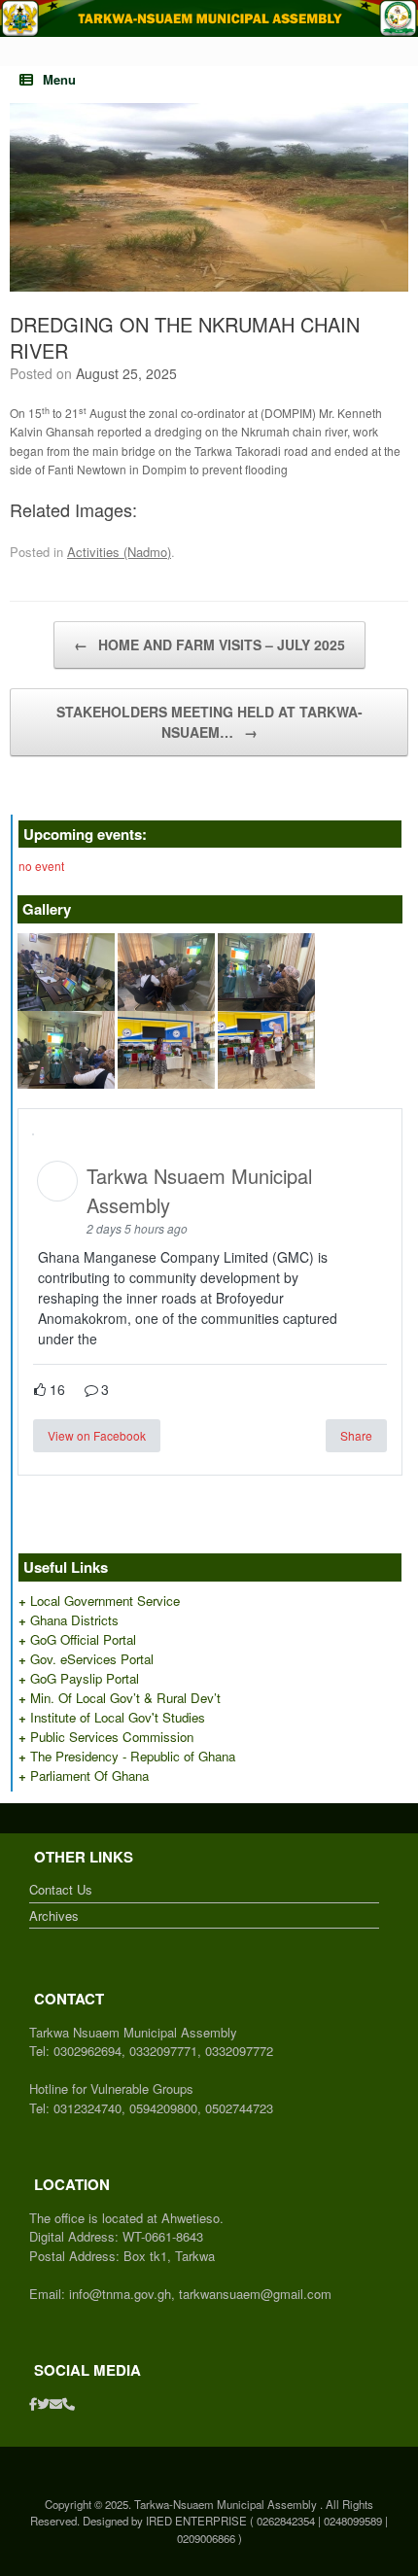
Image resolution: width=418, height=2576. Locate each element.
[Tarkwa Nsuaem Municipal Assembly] (209, 18)
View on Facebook (97, 1435)
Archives (54, 1915)
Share (356, 1435)
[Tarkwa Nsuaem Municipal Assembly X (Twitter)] (43, 2403)
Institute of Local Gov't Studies (118, 1717)
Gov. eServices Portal (92, 1659)
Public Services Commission (112, 1737)
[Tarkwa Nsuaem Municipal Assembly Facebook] (33, 2403)
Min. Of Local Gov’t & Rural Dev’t (125, 1698)
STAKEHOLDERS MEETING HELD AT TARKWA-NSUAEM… (209, 722)
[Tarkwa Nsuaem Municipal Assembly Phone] (69, 2403)
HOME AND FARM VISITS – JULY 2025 (209, 644)
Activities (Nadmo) (119, 552)
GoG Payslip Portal (85, 1678)
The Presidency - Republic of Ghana (133, 1756)
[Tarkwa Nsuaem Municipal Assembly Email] (56, 2403)
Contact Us (61, 1889)
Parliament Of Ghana (89, 1775)
